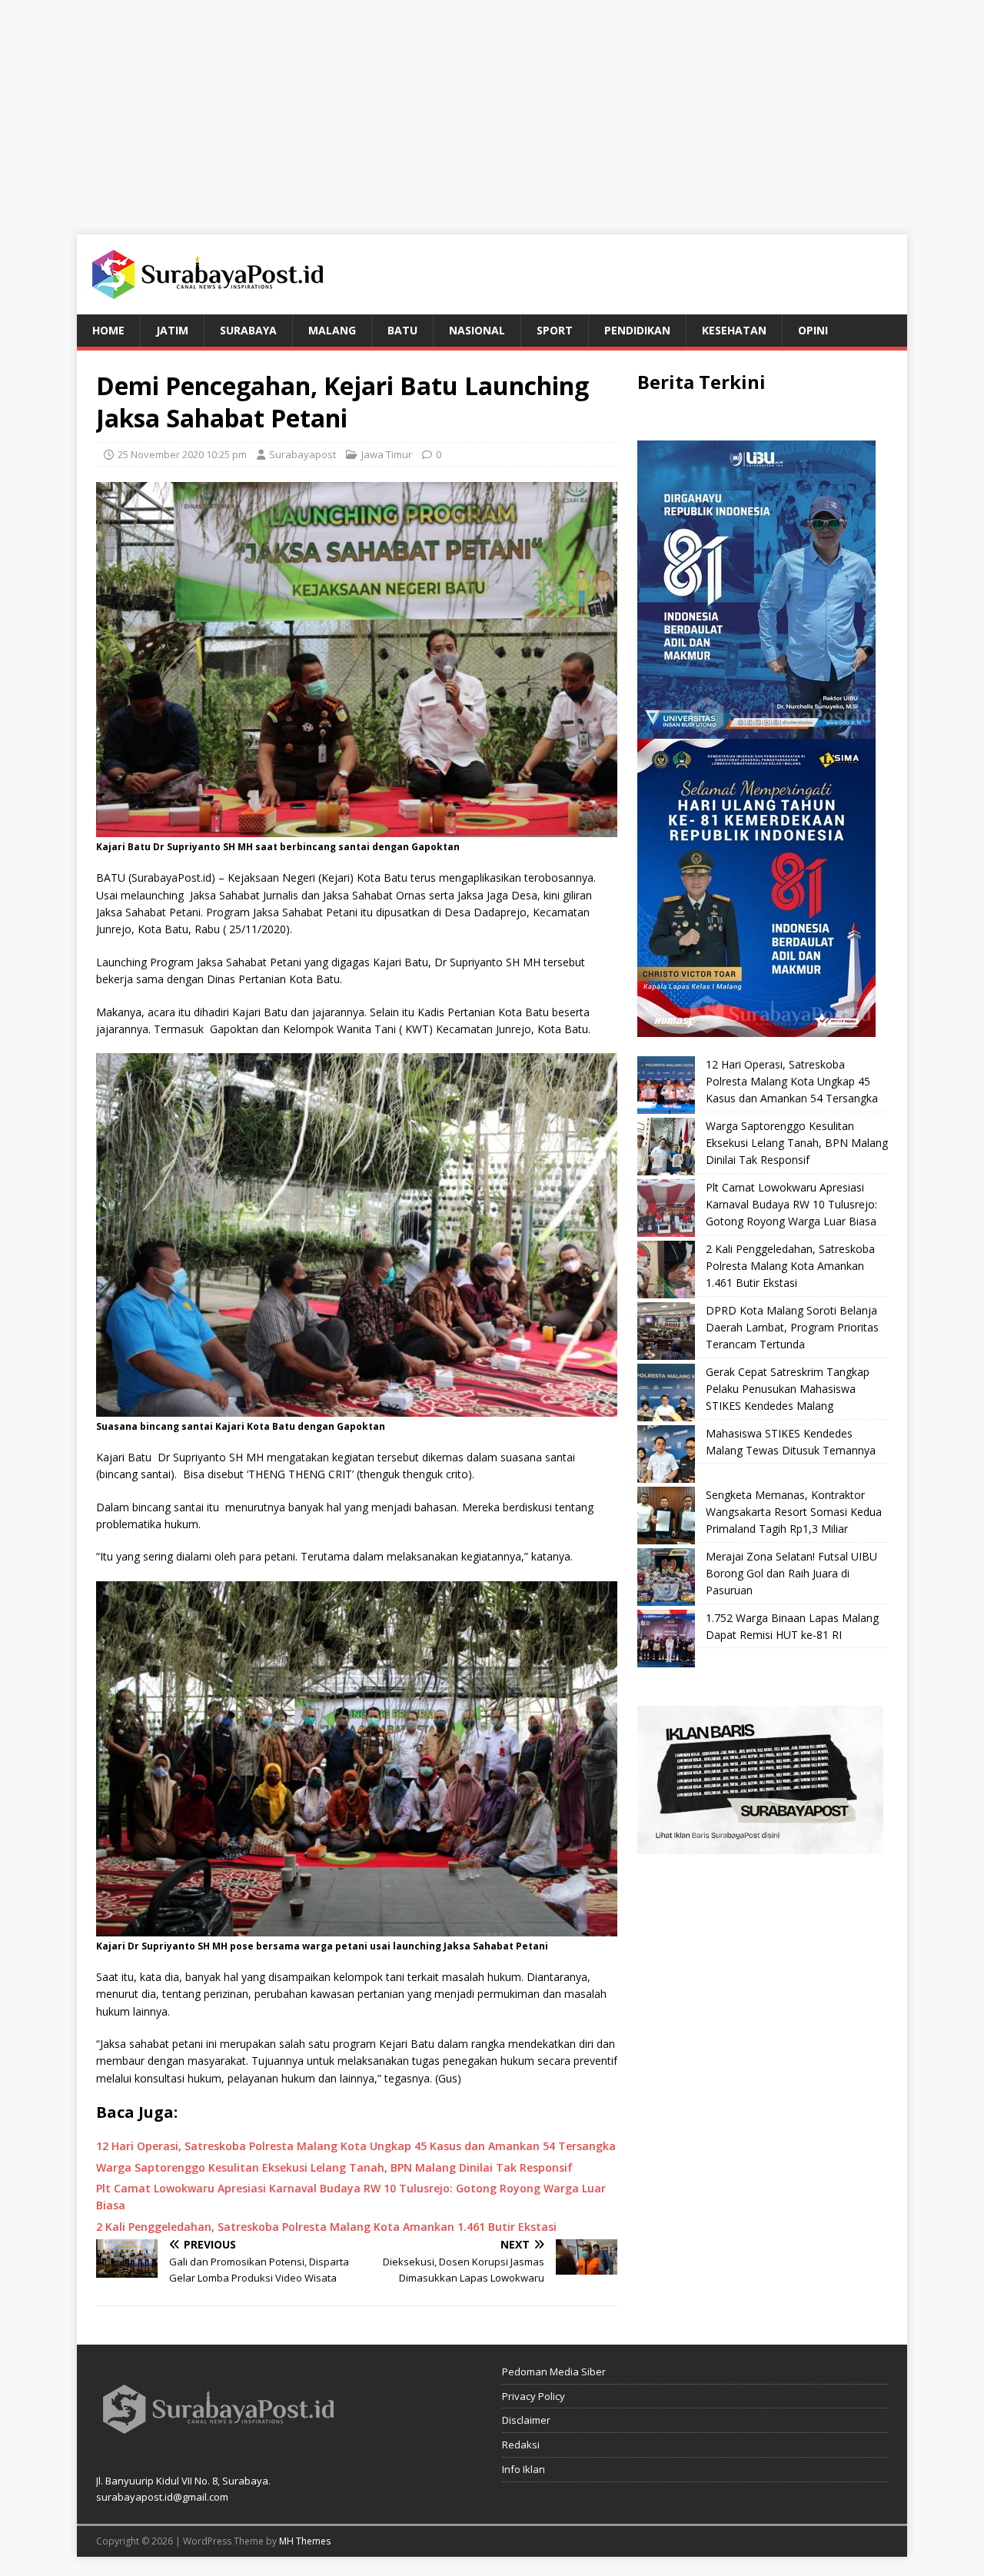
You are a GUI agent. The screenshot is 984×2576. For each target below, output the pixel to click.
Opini (813, 330)
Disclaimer (526, 2420)
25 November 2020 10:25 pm (182, 454)
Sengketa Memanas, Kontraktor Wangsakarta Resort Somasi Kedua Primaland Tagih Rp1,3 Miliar (794, 1512)
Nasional (477, 330)
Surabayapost (303, 454)
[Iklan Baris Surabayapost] (760, 1845)
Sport (555, 330)
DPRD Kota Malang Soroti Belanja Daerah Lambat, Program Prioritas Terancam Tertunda (792, 1328)
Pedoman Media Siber (554, 2372)
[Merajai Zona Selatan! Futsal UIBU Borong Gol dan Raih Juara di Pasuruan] (666, 1577)
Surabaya (248, 330)
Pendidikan (637, 330)
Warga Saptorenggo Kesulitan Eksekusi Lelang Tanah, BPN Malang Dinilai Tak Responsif (797, 1143)
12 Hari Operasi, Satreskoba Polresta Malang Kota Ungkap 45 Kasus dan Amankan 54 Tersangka (792, 1082)
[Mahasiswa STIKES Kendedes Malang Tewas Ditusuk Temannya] (666, 1454)
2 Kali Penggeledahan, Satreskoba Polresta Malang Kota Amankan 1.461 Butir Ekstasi (790, 1266)
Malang (332, 330)
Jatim (172, 330)
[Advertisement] (492, 108)
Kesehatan (734, 330)
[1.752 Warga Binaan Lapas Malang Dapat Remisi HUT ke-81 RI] (666, 1639)
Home (108, 330)
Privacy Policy (534, 2396)
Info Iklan (524, 2469)
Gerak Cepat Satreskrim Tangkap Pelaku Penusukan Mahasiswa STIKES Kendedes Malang (788, 1389)
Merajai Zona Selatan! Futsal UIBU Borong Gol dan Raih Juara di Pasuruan (791, 1574)
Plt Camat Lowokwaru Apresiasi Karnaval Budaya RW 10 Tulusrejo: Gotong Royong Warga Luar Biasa (791, 1205)
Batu (402, 330)
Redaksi (521, 2445)
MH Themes (305, 2541)
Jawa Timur (387, 454)
